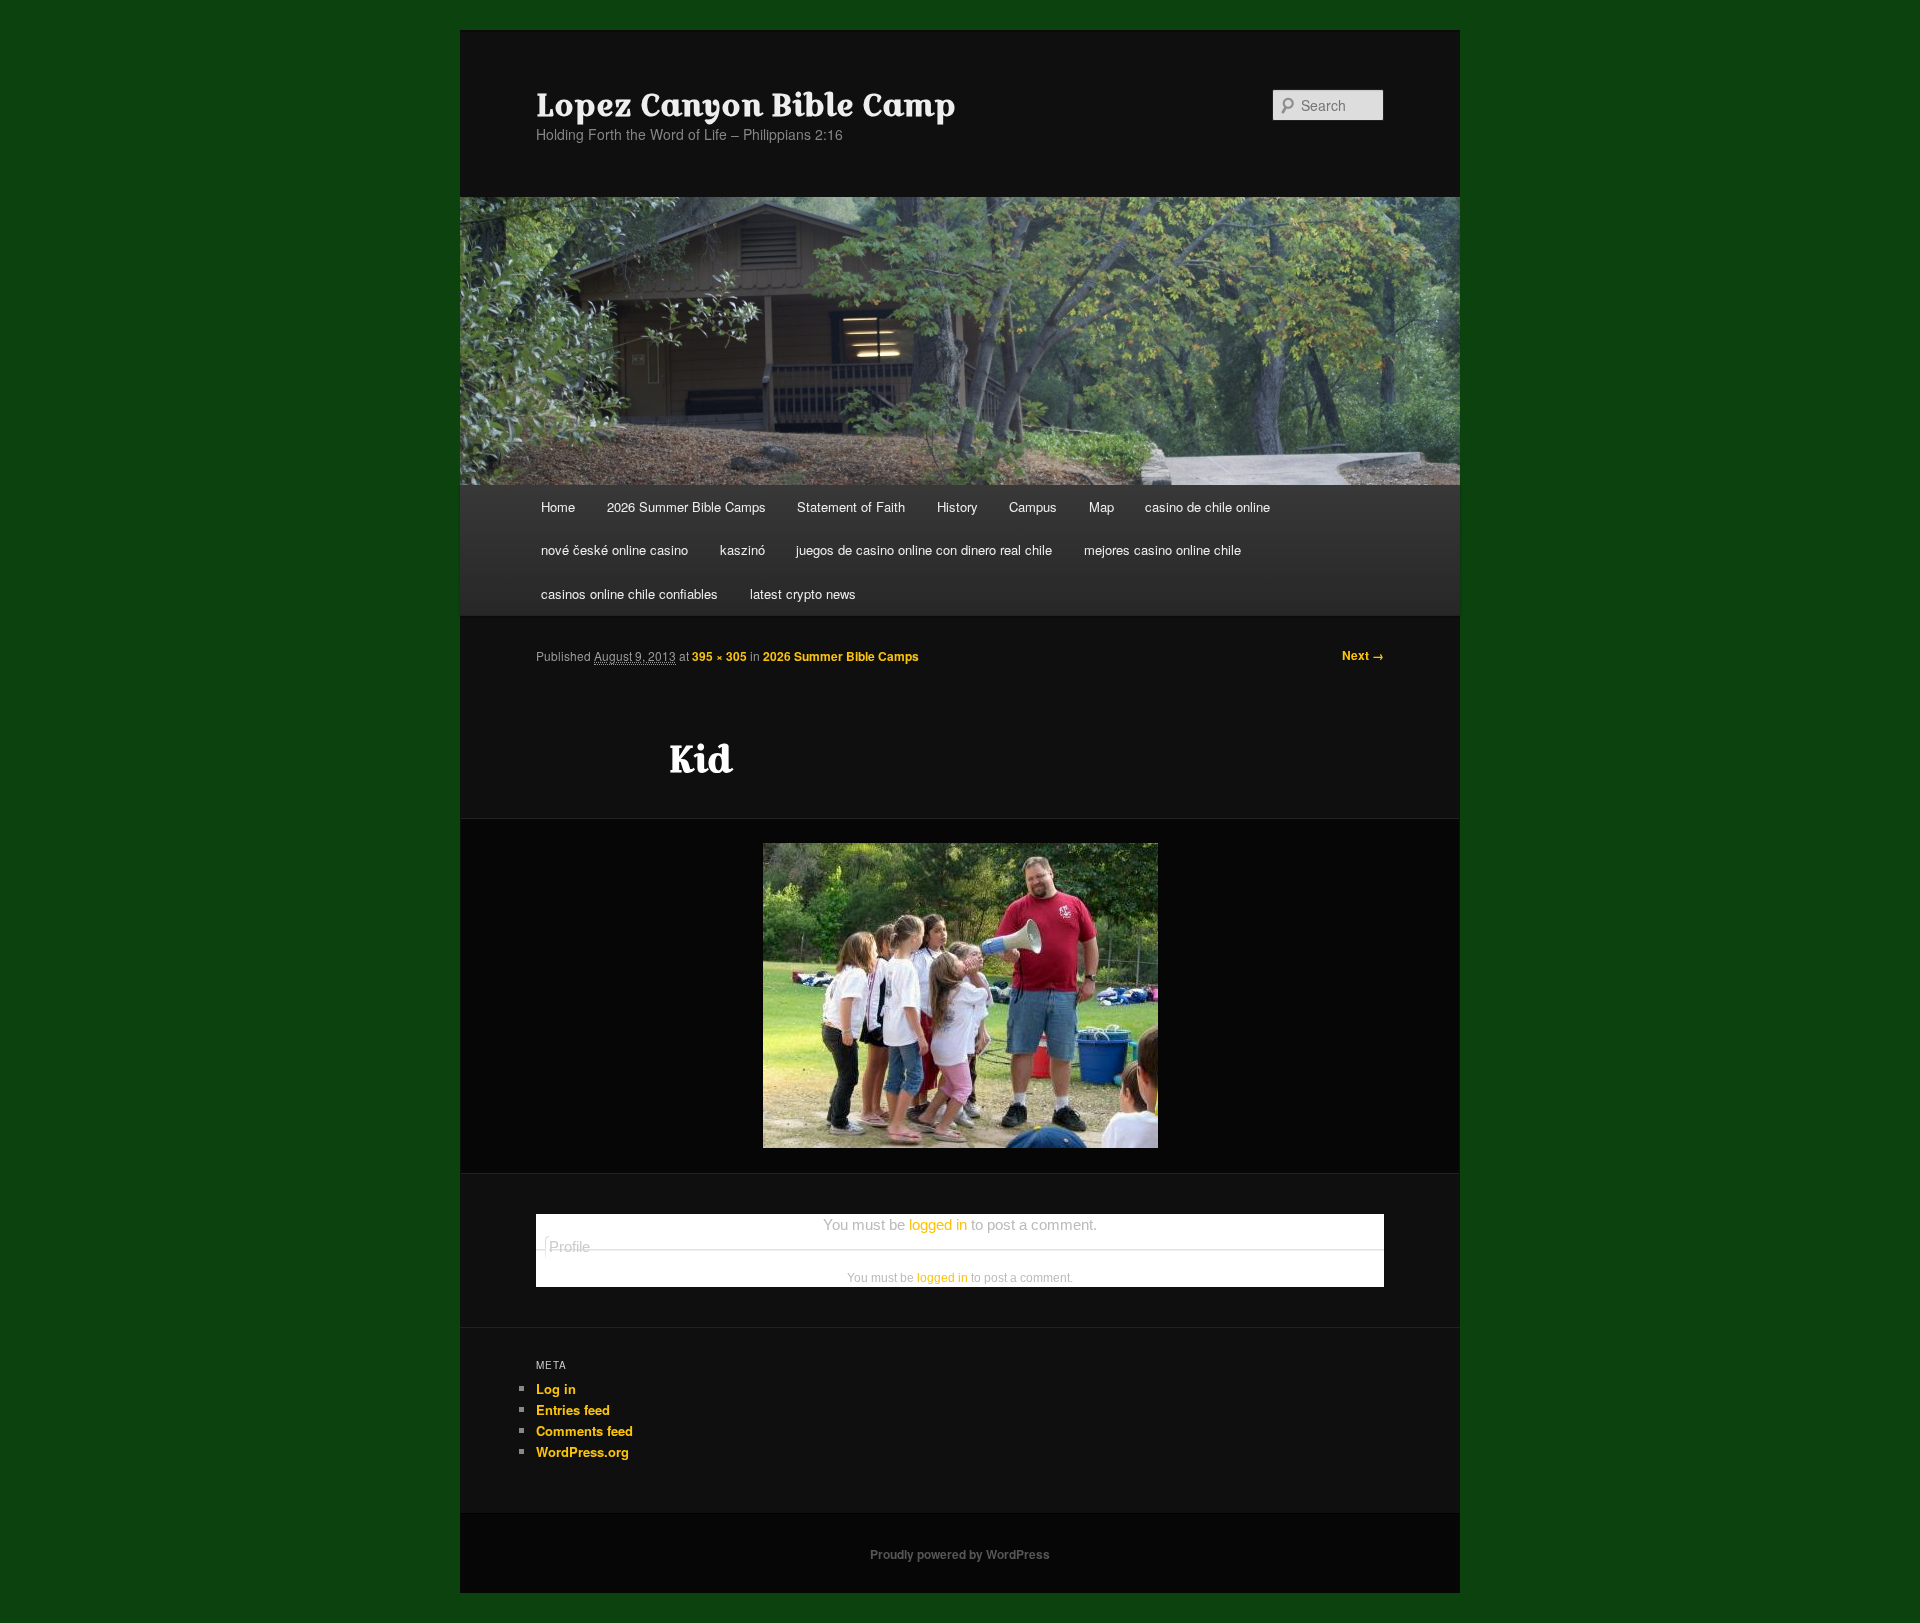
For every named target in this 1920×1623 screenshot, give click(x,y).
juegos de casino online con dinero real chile (924, 549)
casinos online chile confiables (629, 593)
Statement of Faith (851, 506)
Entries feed (573, 1409)
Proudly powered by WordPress (960, 1554)
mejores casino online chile (1162, 549)
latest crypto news (803, 593)
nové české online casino (614, 549)
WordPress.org (582, 1451)
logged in (938, 1224)
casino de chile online (1207, 506)
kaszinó (742, 549)
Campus (1033, 506)
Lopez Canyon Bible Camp (746, 105)
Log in (556, 1388)
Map (1101, 506)
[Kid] (960, 995)
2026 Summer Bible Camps (686, 506)
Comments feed (584, 1430)
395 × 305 (719, 656)
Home (558, 506)
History (957, 506)
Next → (1363, 655)
